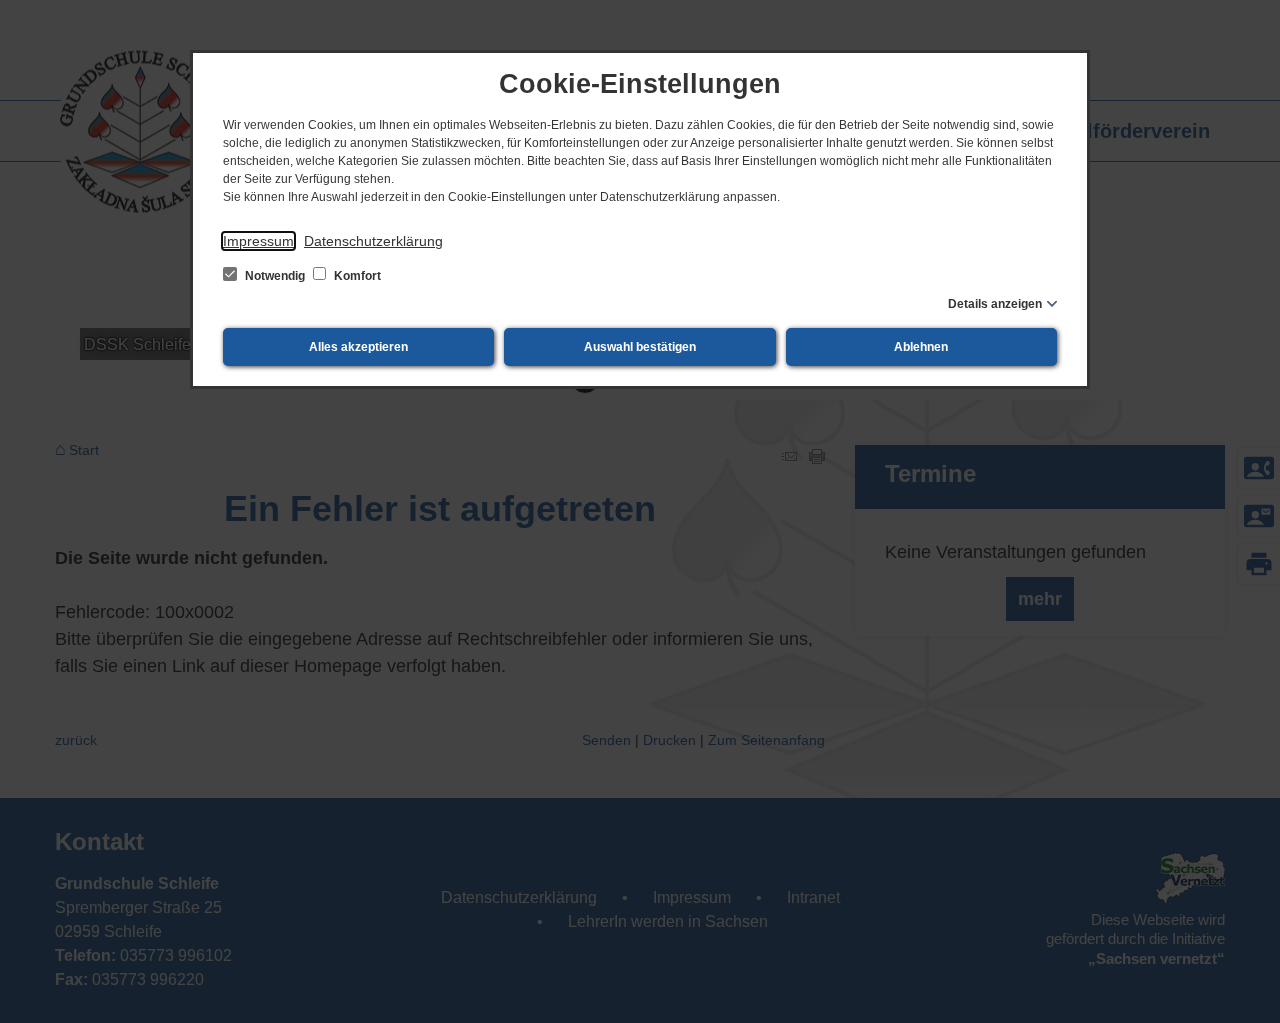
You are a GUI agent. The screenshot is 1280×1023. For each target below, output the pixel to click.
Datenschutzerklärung (373, 241)
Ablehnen (921, 347)
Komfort (356, 276)
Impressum (258, 241)
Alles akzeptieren (358, 347)
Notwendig (275, 276)
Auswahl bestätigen (640, 347)
